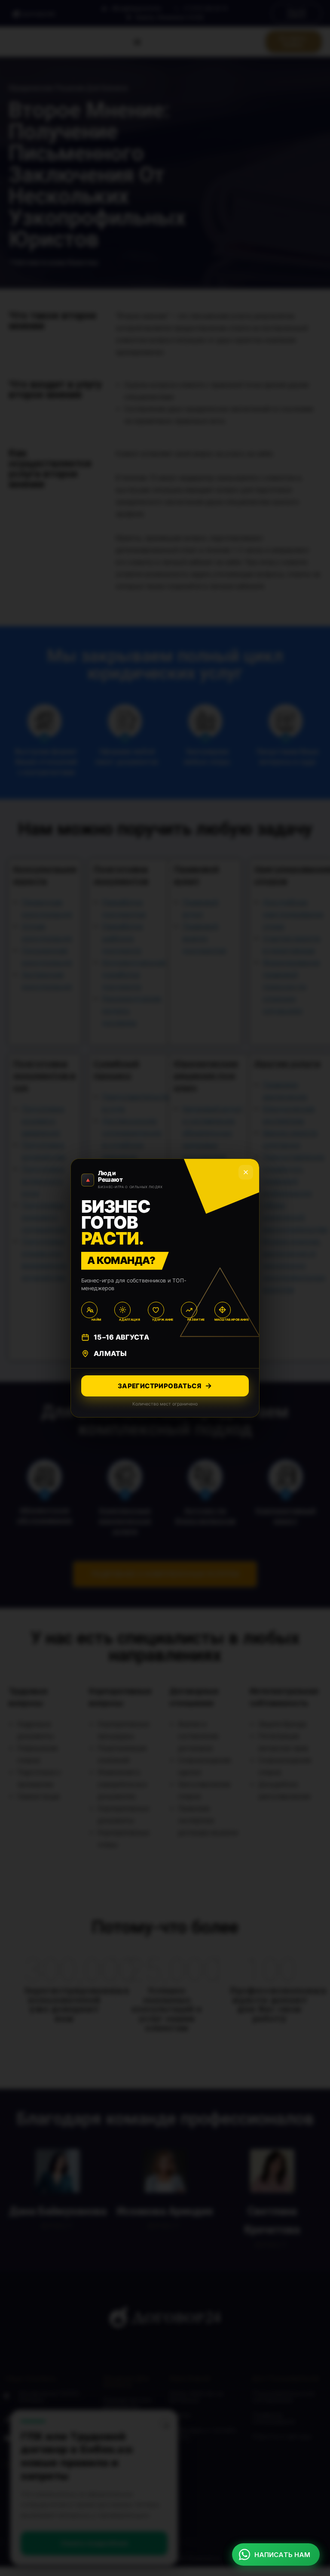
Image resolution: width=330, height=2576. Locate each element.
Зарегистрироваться (159, 1386)
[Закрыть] (246, 1172)
